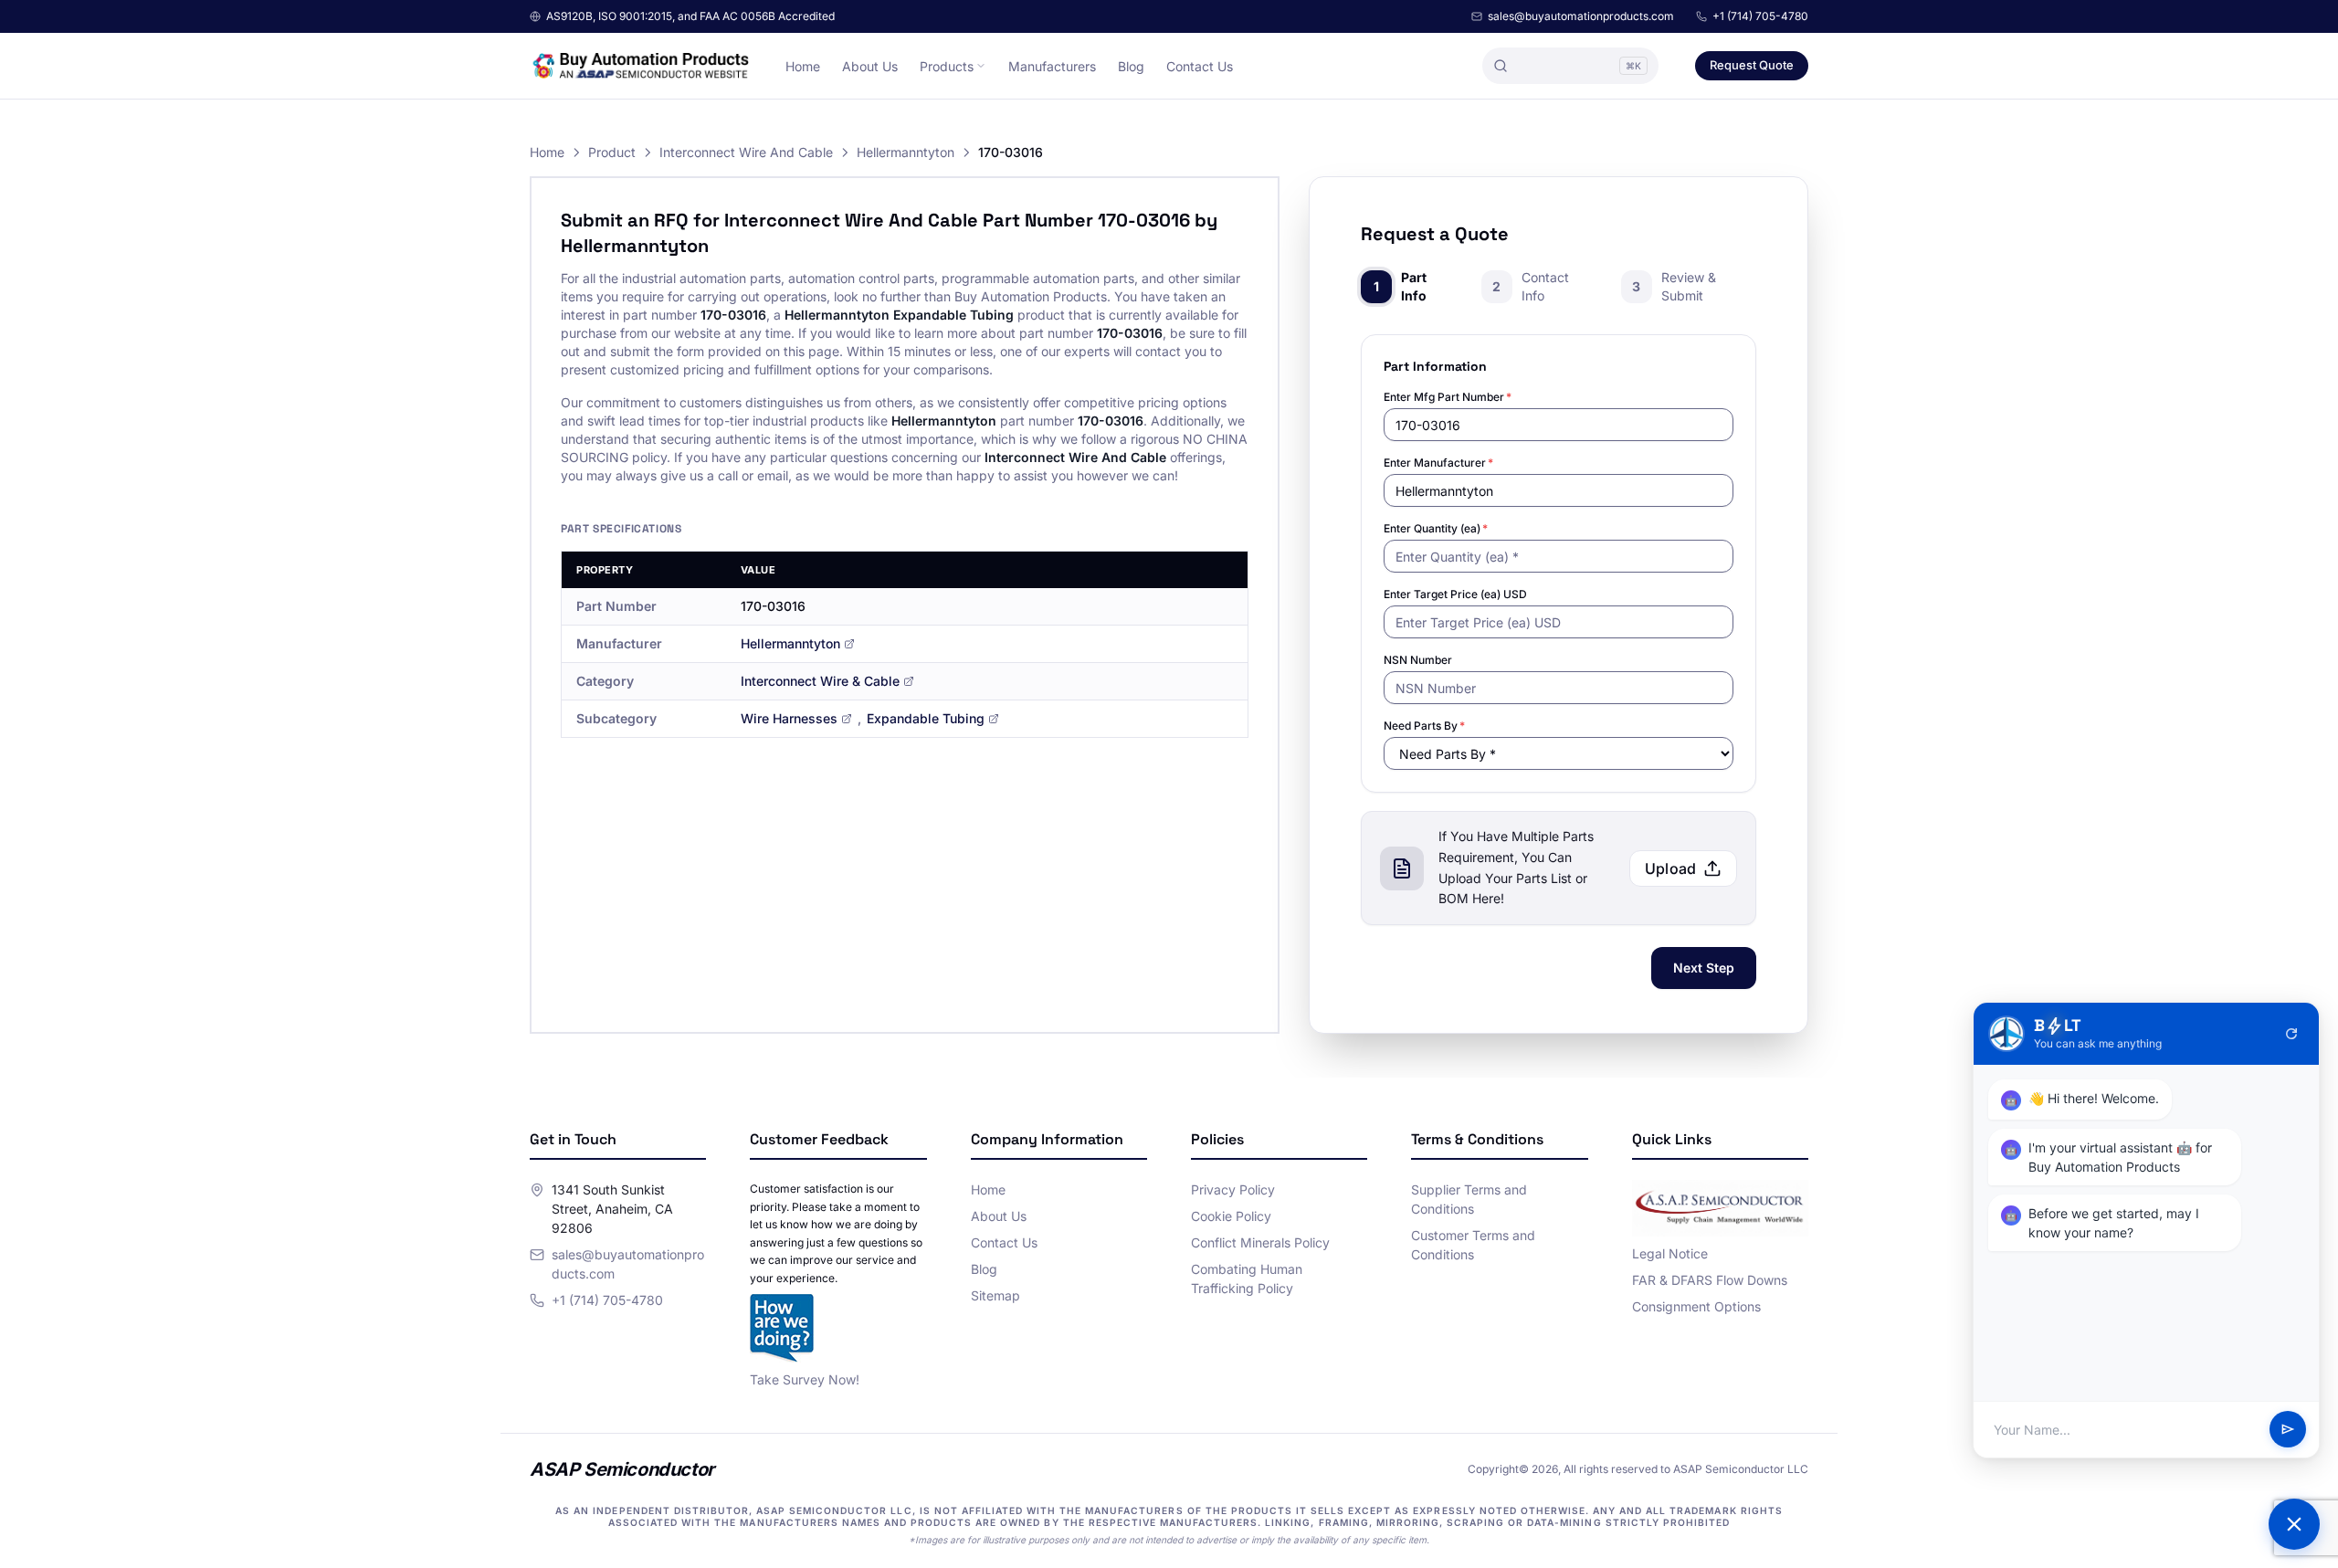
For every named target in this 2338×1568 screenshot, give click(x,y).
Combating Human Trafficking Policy (1247, 1279)
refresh (2291, 1034)
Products (947, 66)
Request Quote (1752, 65)
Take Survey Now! (805, 1379)
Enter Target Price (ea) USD (1455, 594)
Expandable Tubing (926, 718)
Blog (1131, 66)
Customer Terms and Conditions (1473, 1245)
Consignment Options (1696, 1306)
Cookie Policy (1231, 1216)
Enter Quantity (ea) (1436, 528)
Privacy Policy (1233, 1189)
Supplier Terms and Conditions (1469, 1199)
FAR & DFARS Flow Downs (1710, 1280)
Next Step (1704, 968)
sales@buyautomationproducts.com (1581, 16)
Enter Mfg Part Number (1448, 397)
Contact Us (1200, 66)
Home (803, 66)
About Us (870, 66)
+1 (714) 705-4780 (1760, 16)
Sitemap (995, 1295)
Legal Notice (1670, 1253)
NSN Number (1418, 660)
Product (612, 152)
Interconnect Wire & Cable (820, 681)
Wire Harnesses (789, 718)
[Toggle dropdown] (981, 66)
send (2288, 1430)
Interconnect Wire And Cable (746, 152)
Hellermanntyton (906, 152)
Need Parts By (1424, 726)
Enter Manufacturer (1438, 463)
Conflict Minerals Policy (1260, 1242)
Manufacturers (1052, 66)
